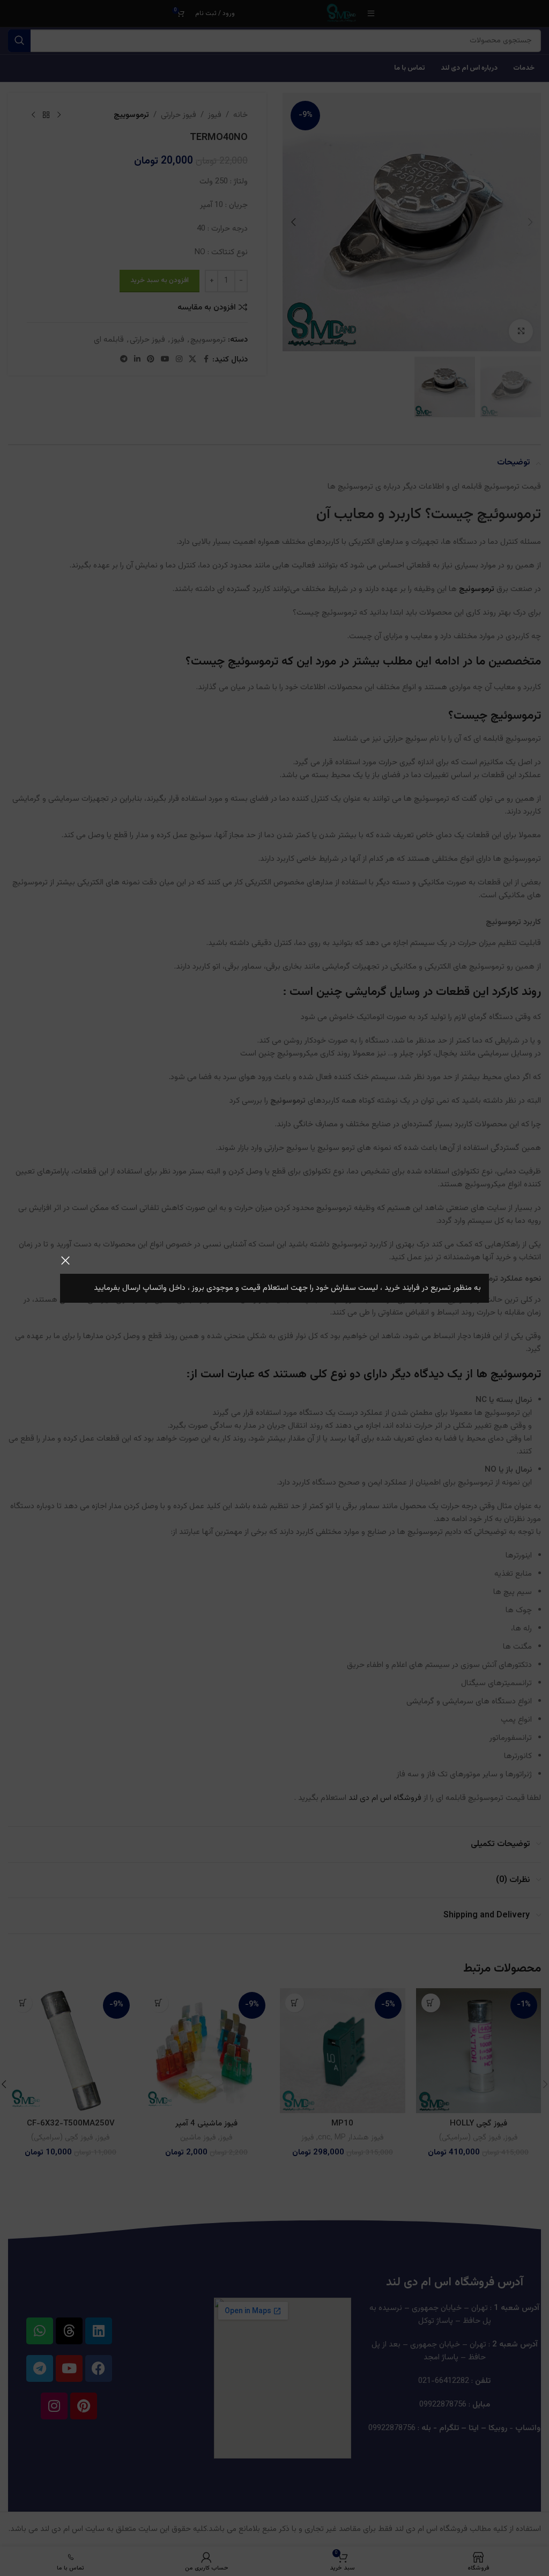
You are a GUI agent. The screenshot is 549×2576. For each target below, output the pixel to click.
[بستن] (65, 1260)
